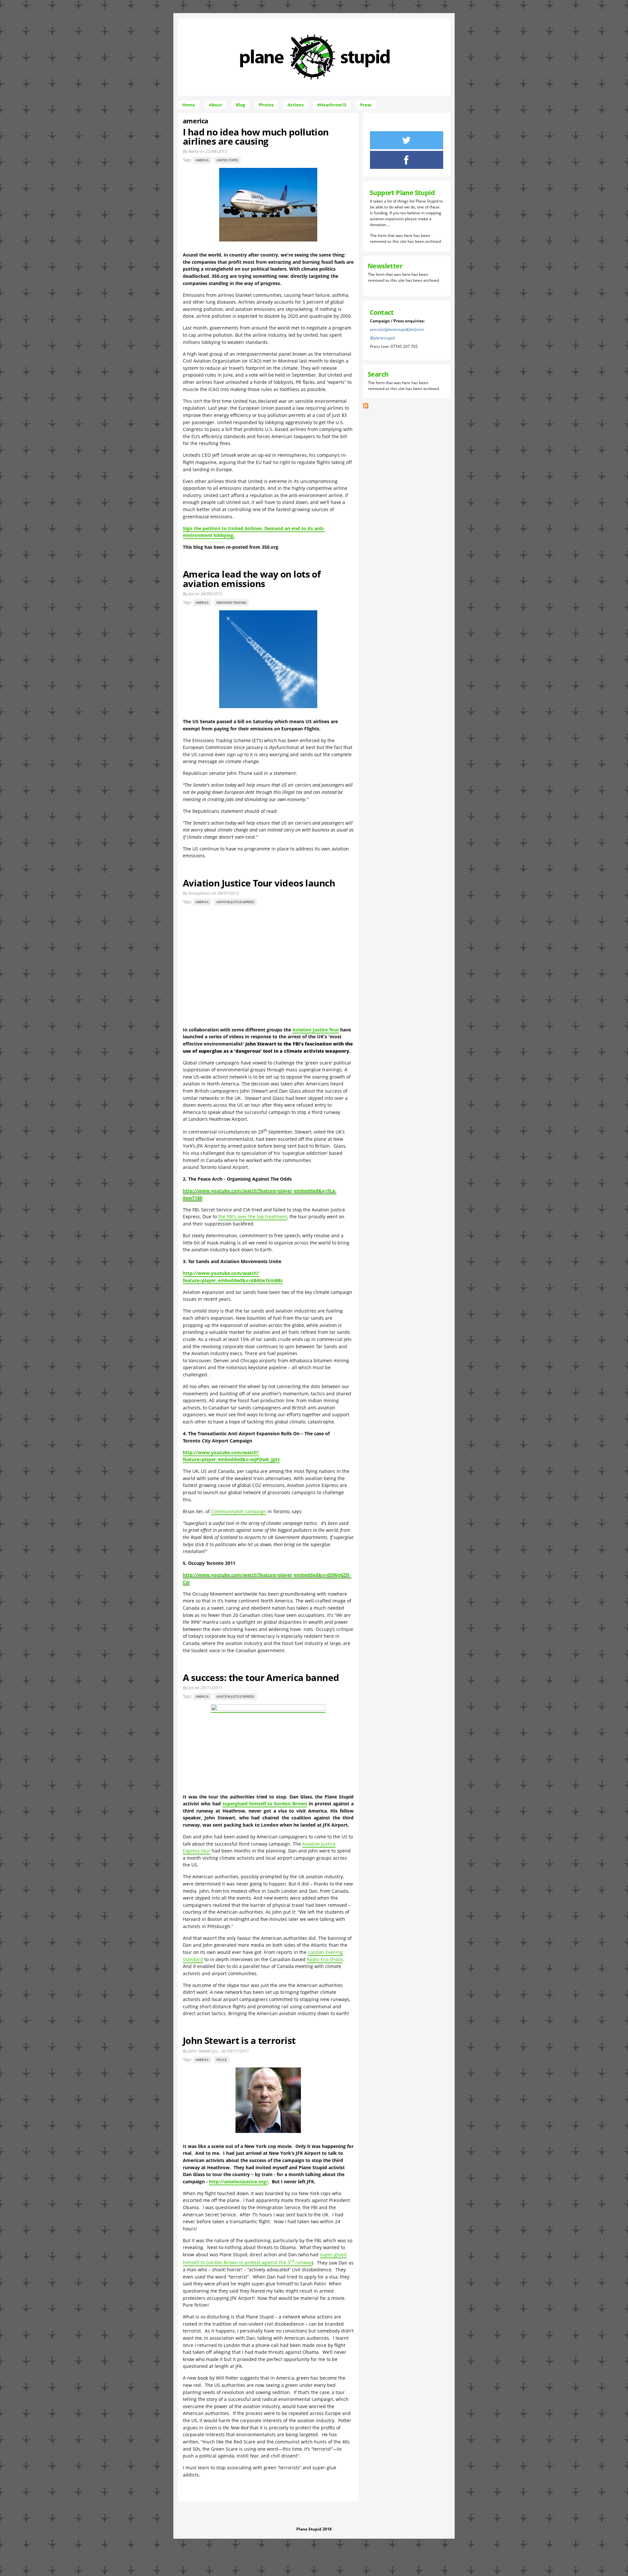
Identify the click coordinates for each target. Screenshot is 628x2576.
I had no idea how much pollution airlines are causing (256, 136)
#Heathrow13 (332, 105)
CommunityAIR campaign (239, 1511)
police (222, 2060)
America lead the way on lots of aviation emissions (252, 579)
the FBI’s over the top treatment (253, 1216)
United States (227, 160)
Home (189, 105)
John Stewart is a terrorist (239, 2040)
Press (366, 105)
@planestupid (382, 338)
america (202, 160)
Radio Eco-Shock (325, 1959)
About (216, 105)
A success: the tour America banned (261, 1677)
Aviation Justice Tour (316, 1030)
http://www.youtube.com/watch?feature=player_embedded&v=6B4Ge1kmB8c (233, 1277)
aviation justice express (235, 902)
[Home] (315, 86)
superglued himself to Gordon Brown (265, 1804)
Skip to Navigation (365, 21)
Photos (266, 105)
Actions (296, 105)
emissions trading (231, 603)
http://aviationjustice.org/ (238, 2182)
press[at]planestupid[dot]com (397, 329)
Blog (240, 105)
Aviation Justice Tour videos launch (259, 883)
